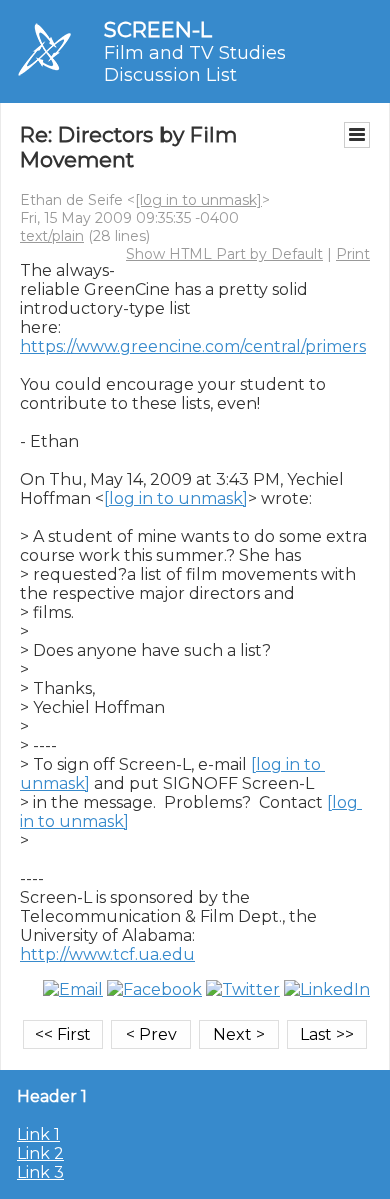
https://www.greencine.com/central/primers (193, 346)
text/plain (52, 236)
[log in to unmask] (198, 200)
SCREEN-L (158, 29)
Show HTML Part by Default (224, 254)
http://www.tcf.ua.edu (107, 954)
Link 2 (40, 1153)
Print (353, 254)
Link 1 (38, 1134)
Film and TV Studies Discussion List (195, 64)
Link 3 (40, 1172)
